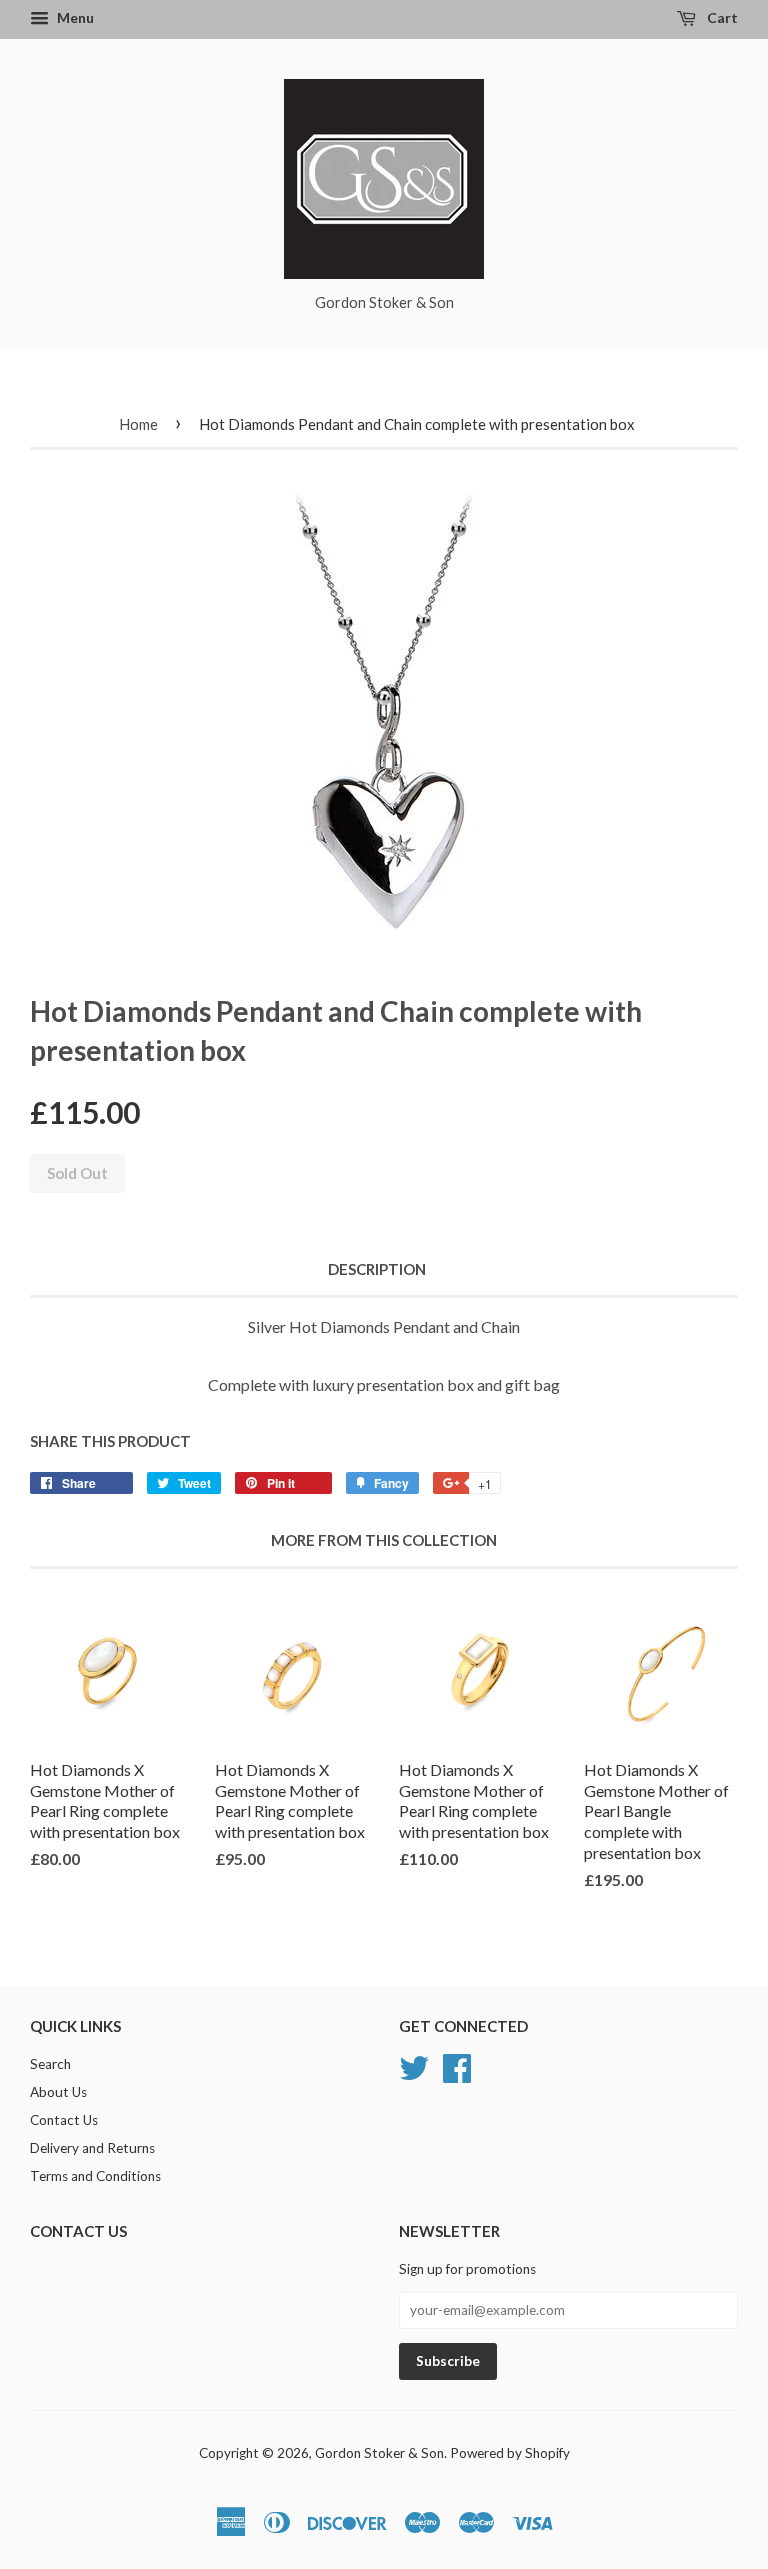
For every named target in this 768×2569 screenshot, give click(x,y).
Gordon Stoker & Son (379, 2453)
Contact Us (64, 2120)
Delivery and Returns (92, 2148)
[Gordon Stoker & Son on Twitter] (414, 2066)
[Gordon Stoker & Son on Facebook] (457, 2066)
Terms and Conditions (95, 2176)
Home (138, 424)
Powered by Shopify (510, 2453)
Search (50, 2064)
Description (377, 1269)
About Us (58, 2092)
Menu (74, 17)
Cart (721, 17)
